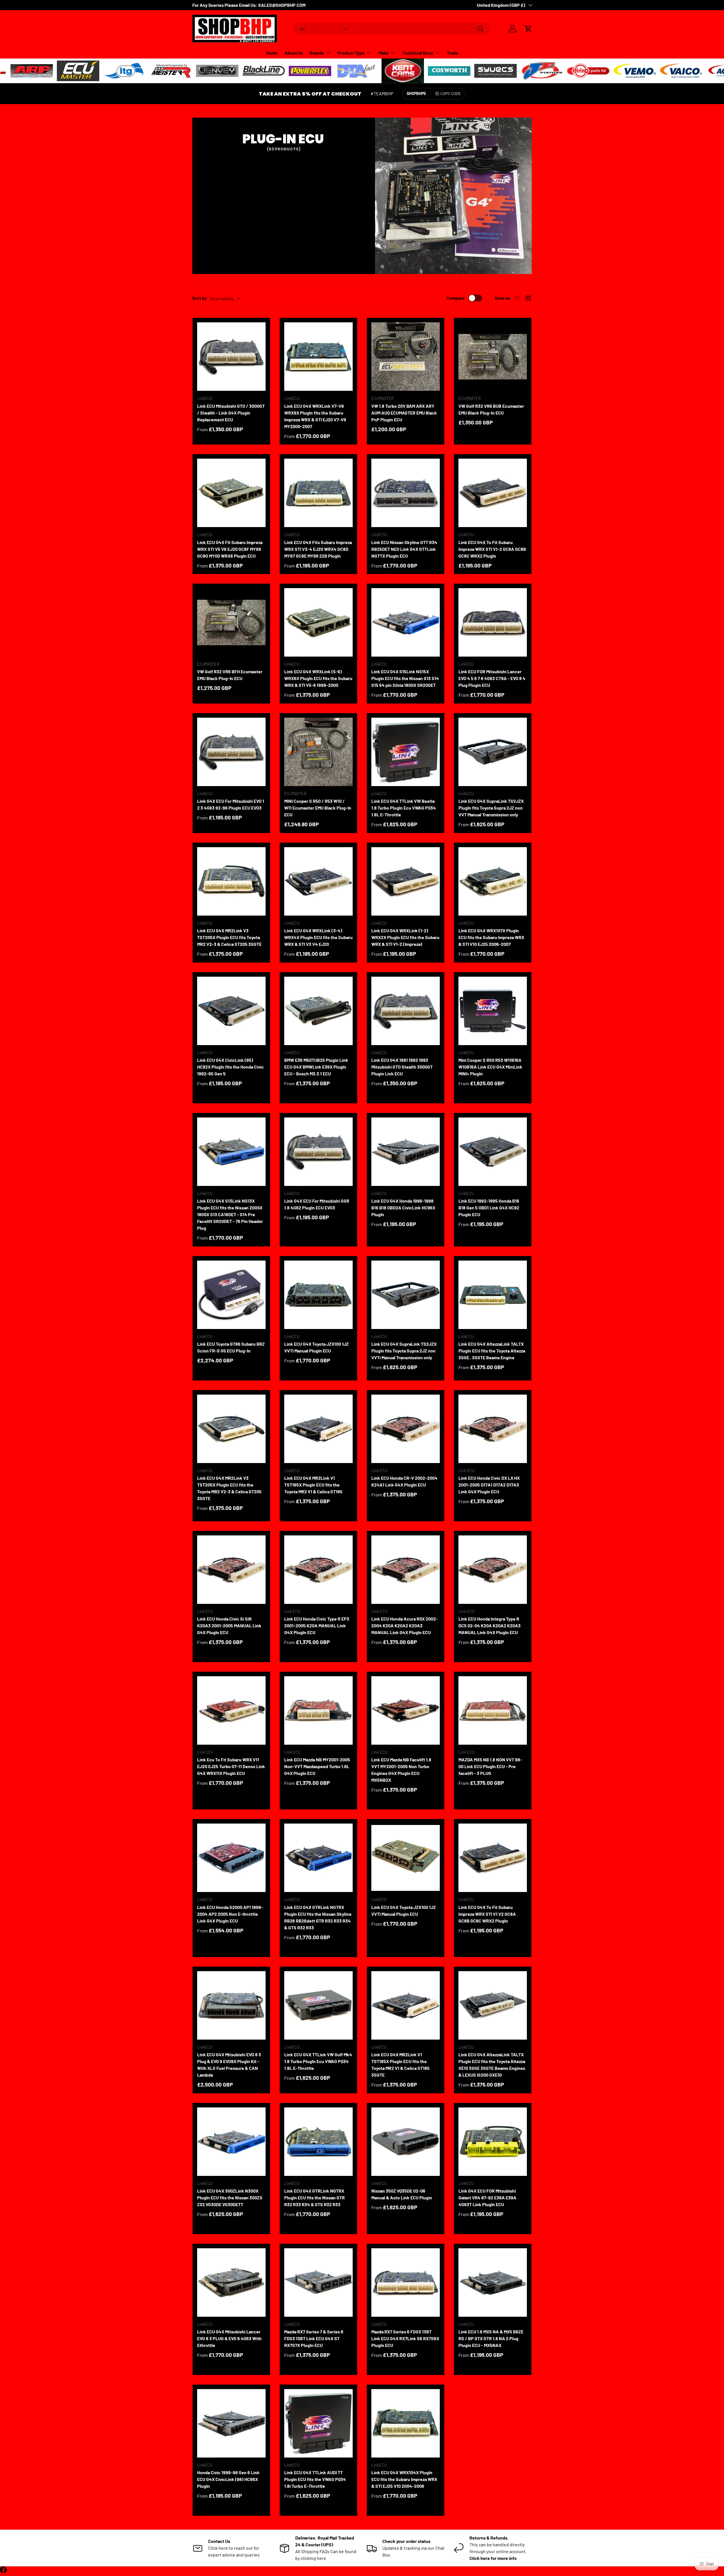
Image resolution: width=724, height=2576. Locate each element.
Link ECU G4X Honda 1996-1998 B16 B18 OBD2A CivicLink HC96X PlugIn (403, 1208)
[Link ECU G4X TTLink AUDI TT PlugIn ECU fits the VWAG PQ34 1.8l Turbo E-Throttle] (318, 2423)
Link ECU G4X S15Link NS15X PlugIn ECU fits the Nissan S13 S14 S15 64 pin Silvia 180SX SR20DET (405, 678)
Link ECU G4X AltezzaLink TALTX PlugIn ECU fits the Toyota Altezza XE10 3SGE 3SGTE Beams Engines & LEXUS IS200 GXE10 (492, 2065)
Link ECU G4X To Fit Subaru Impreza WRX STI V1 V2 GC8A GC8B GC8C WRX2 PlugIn (487, 1914)
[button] (528, 29)
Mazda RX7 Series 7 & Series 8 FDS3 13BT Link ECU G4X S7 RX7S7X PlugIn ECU (314, 2338)
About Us (294, 53)
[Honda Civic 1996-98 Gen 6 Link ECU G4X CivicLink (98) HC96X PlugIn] (231, 2423)
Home (272, 53)
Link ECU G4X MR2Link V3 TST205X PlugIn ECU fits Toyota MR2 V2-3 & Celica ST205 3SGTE (229, 937)
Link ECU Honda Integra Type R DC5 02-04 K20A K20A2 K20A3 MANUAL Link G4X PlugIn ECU (490, 1625)
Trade (453, 53)
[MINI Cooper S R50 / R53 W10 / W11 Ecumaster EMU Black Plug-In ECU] (318, 752)
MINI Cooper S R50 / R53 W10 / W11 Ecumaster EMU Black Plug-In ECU (318, 808)
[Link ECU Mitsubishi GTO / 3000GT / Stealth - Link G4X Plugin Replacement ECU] (231, 357)
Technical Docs (418, 53)
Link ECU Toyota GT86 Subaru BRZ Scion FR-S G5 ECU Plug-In (231, 1347)
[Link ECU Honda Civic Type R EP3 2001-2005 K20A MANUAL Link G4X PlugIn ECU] (318, 1570)
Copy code (451, 93)
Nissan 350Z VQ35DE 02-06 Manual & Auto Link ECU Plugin (402, 2194)
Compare (456, 298)
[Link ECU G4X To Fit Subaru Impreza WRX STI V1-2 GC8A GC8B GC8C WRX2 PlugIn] (493, 493)
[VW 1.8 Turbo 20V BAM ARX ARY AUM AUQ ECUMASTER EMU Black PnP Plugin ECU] (406, 357)
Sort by (200, 298)
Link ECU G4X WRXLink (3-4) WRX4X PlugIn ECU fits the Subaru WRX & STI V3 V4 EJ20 (318, 937)
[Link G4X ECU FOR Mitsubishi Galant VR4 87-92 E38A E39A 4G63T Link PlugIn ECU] (493, 2142)
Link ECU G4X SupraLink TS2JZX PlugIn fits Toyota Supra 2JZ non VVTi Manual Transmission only (404, 1351)
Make (383, 53)
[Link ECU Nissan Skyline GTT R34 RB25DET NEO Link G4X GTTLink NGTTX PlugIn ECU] (406, 493)
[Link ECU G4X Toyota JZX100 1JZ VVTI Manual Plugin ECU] (318, 1295)
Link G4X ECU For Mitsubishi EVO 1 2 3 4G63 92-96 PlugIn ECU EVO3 (231, 804)
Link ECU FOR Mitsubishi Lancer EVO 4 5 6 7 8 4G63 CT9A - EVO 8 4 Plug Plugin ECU (492, 678)
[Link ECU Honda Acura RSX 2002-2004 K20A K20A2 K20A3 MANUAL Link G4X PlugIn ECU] (406, 1570)
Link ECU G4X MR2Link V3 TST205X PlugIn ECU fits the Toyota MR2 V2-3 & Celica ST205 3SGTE (229, 1488)
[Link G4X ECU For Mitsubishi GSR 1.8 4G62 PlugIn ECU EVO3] (318, 1152)
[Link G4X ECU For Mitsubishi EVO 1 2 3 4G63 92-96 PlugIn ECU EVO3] (231, 752)
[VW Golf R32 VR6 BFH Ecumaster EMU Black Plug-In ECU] (231, 622)
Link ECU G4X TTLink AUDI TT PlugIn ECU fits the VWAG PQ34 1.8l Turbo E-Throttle (315, 2479)
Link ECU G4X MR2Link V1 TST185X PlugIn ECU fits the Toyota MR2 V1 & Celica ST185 (313, 1485)
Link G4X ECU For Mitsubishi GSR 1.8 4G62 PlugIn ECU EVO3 (317, 1204)
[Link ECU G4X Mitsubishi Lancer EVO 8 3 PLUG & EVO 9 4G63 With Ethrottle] (231, 2282)
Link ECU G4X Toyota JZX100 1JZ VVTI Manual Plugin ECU (316, 1347)
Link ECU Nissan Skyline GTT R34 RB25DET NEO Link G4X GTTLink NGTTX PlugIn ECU (404, 549)
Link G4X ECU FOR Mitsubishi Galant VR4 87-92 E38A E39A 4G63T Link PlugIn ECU (487, 2198)
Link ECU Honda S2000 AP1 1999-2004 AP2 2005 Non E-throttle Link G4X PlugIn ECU (230, 1914)
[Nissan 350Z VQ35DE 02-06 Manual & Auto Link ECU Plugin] (406, 2142)
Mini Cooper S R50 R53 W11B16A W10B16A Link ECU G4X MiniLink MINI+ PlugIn (490, 1067)
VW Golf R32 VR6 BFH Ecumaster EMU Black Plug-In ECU (230, 675)
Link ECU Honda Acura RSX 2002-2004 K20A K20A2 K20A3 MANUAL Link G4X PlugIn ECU (405, 1625)
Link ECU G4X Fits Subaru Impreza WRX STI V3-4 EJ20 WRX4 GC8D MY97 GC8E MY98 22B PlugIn (318, 549)
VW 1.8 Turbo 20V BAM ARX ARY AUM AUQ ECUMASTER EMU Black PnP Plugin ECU (404, 413)
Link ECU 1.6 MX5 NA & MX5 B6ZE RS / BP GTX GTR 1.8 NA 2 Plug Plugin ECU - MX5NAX (491, 2338)
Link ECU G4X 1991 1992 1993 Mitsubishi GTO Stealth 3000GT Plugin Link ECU (402, 1067)
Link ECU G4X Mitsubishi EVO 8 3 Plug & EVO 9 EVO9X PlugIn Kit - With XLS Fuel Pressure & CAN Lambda (229, 2065)
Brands (317, 53)
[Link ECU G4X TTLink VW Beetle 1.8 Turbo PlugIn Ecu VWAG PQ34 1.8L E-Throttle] (406, 752)
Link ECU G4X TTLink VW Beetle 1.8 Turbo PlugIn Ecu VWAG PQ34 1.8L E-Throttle (404, 808)
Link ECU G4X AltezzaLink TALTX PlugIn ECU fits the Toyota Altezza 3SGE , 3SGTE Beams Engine (492, 1351)
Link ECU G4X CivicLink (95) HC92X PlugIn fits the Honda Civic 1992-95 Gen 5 (230, 1067)
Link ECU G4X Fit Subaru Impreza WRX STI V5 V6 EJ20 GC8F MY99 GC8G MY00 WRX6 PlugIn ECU (230, 549)
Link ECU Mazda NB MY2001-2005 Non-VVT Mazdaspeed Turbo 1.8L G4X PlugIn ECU (317, 1766)
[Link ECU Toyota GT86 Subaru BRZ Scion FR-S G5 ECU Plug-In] (231, 1295)
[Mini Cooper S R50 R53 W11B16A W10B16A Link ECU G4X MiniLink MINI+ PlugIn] (493, 1011)
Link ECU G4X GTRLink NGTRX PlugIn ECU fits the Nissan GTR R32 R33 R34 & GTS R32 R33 (314, 2198)
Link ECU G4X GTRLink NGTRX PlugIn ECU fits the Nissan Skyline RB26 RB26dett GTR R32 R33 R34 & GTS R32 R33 (318, 1917)
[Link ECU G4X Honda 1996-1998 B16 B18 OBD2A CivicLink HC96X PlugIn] (406, 1152)
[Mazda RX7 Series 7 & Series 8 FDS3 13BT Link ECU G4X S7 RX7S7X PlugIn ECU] (318, 2282)
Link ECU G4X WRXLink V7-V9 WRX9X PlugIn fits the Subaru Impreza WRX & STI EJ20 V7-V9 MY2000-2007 (315, 416)
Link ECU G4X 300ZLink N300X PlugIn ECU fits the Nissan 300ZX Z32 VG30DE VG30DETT (230, 2198)
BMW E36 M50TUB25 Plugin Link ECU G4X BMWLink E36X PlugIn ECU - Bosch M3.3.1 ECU (316, 1067)
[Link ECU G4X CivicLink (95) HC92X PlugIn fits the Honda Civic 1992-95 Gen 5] (231, 1011)
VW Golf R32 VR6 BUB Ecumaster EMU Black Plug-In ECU (491, 409)
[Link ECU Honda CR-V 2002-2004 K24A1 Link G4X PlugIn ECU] (406, 1429)
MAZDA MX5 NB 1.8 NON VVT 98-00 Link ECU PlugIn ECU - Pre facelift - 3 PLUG (490, 1766)
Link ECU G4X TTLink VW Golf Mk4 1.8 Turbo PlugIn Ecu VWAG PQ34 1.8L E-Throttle (318, 2061)
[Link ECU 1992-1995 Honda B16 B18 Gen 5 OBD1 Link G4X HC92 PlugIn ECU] (493, 1152)
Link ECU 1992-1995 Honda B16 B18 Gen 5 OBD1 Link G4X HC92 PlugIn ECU (489, 1208)
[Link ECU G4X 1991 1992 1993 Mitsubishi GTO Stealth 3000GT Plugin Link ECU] (406, 1011)
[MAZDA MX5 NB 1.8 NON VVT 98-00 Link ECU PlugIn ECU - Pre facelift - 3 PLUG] (493, 1710)
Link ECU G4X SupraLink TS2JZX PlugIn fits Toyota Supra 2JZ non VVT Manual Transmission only (491, 808)
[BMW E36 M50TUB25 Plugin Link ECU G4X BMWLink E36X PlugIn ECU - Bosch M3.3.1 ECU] (318, 1011)
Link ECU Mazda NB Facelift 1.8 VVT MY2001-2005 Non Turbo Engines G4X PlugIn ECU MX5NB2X (401, 1770)
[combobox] (392, 29)
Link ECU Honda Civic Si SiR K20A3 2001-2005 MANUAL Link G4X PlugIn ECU (229, 1625)
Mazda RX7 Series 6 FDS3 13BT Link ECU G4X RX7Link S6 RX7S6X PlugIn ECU (405, 2338)
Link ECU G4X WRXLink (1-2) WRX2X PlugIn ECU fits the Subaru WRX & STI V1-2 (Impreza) (405, 937)
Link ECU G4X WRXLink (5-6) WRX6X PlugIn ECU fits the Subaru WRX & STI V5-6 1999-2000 (318, 678)
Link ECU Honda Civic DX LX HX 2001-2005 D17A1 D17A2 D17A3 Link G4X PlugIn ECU (489, 1485)
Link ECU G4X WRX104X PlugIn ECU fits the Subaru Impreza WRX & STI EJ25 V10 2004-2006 (404, 2479)
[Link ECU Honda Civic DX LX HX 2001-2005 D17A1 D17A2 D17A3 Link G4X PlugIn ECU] (493, 1429)
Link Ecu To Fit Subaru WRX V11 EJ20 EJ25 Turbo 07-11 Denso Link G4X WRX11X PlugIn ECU (231, 1766)
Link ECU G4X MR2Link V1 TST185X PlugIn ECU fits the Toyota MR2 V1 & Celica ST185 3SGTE (400, 2065)
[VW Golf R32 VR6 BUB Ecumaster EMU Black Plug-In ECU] (493, 357)
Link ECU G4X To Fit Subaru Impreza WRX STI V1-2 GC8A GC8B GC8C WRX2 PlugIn (492, 549)
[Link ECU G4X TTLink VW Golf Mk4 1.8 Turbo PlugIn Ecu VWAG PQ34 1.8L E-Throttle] (318, 2005)
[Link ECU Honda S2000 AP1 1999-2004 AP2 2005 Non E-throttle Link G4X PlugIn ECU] (231, 1858)
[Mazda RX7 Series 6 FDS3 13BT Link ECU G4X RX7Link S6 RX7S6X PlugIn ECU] (406, 2282)
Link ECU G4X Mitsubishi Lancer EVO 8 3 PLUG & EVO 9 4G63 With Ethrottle (229, 2338)
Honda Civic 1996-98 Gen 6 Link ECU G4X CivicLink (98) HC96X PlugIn (228, 2479)
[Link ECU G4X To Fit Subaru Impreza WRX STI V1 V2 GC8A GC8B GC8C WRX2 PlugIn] (493, 1858)
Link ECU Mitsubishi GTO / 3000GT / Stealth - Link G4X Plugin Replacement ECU (231, 413)
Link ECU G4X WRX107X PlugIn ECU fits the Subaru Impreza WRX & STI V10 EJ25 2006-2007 (491, 937)
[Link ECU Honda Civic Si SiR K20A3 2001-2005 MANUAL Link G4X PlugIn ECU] (231, 1570)
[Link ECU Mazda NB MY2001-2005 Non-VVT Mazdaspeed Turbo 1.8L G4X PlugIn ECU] (318, 1710)
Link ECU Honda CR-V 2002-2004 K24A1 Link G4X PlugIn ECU (404, 1481)
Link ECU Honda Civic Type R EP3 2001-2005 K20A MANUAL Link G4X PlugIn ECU (317, 1625)
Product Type (351, 53)
